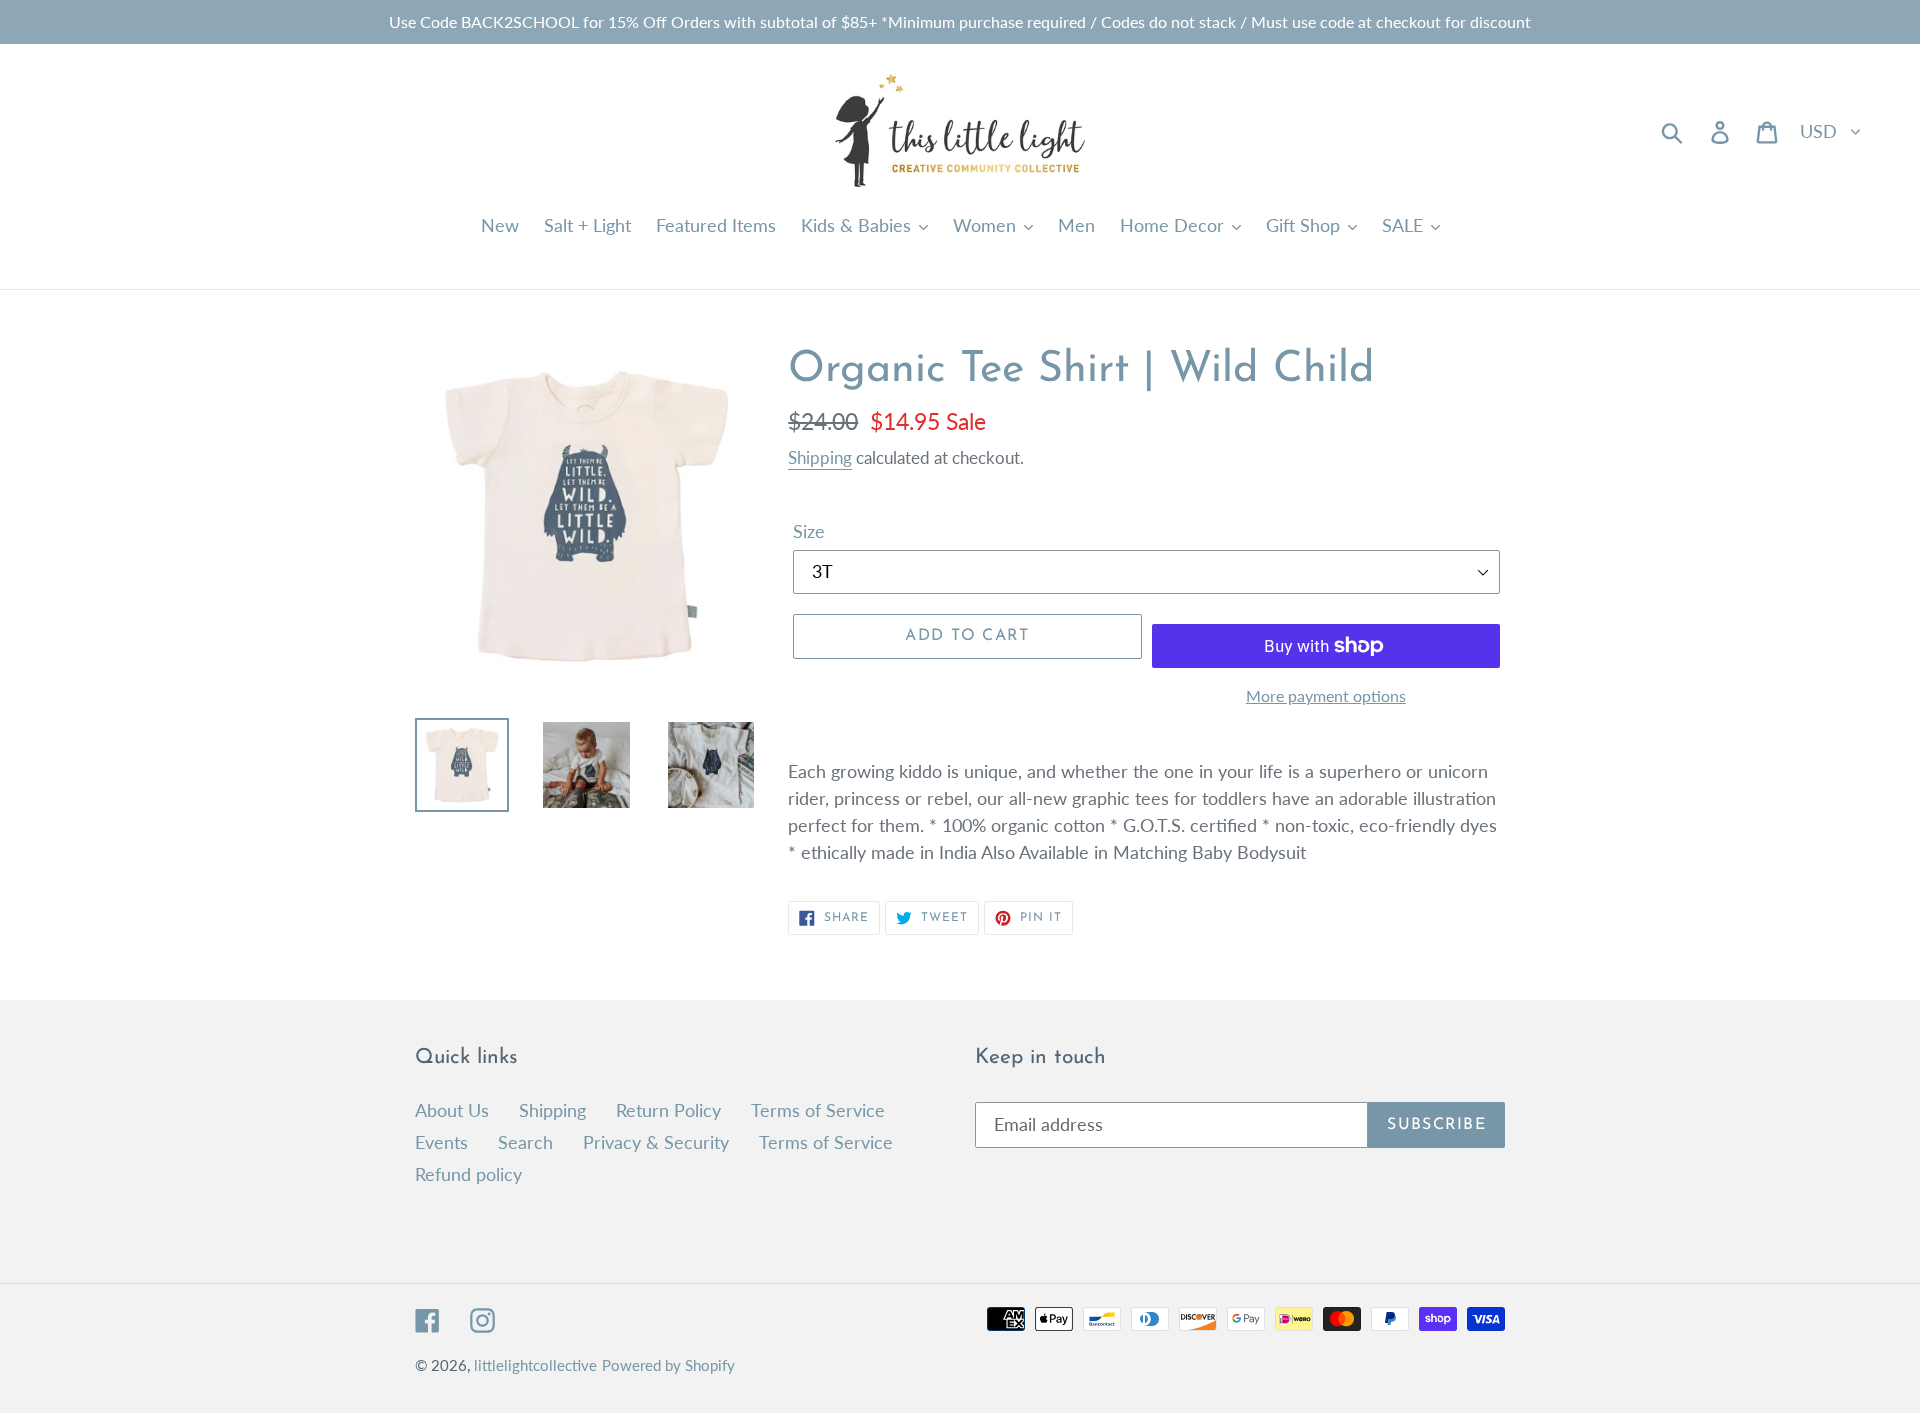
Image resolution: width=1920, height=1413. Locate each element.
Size (809, 531)
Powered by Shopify (668, 1365)
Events (441, 1142)
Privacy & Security (656, 1142)
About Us (452, 1110)
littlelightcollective (535, 1365)
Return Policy (668, 1110)
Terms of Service (818, 1110)
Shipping (820, 457)
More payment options (1326, 695)
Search (525, 1142)
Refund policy (468, 1174)
